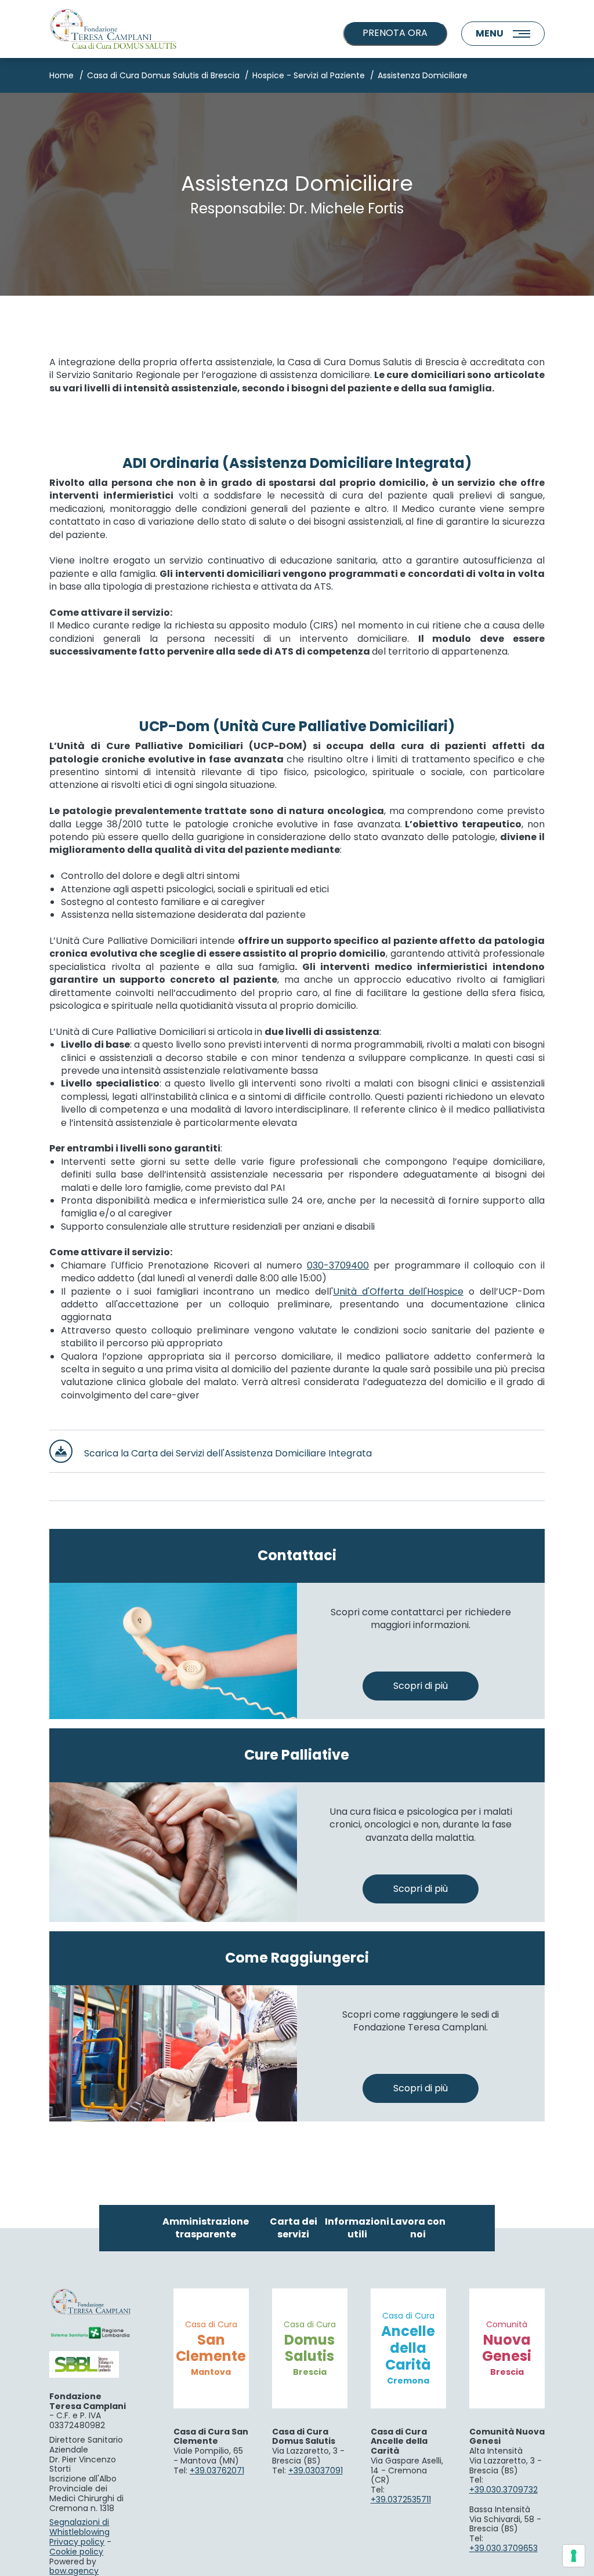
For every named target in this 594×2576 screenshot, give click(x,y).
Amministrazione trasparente (206, 2228)
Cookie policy (76, 2552)
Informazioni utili (357, 2228)
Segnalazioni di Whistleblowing (79, 2527)
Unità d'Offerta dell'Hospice (398, 1291)
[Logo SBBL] (90, 2364)
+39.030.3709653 (504, 2548)
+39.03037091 (316, 2470)
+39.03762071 (217, 2470)
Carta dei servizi (294, 2228)
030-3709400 (338, 1265)
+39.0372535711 (401, 2499)
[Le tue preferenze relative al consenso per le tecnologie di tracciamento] (574, 2556)
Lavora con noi (418, 2228)
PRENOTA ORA (395, 33)
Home (61, 75)
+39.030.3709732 (504, 2490)
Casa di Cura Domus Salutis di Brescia (163, 75)
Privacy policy (77, 2542)
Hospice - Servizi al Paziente (309, 75)
